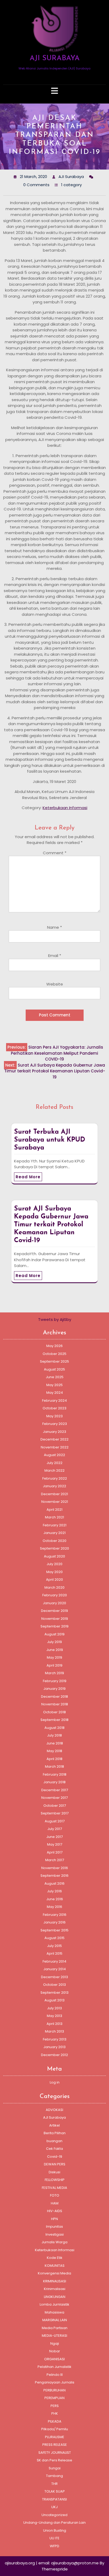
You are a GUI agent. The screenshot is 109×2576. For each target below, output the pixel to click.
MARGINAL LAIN (55, 2320)
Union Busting (55, 2530)
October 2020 (54, 1541)
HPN (54, 2219)
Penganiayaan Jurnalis (55, 2382)
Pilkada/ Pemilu (55, 2429)
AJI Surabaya (54, 2117)
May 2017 (55, 1844)
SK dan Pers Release (54, 2460)
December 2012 (54, 2055)
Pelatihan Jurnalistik (54, 2367)
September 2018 (54, 1720)
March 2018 (54, 1766)
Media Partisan (55, 2328)
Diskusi (54, 2172)
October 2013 (54, 1985)
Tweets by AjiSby (55, 1319)
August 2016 (54, 1883)
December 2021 (54, 1494)
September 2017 (55, 1813)
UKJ (54, 2507)
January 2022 (54, 1486)
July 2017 (55, 1829)
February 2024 (54, 1400)
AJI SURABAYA (55, 58)
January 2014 (55, 1969)
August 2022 (54, 1455)
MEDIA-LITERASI (54, 2336)
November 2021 (55, 1502)
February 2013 (55, 2039)
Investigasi (55, 2234)
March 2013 (54, 2031)
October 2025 (54, 1354)
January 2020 (54, 1603)
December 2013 (54, 1977)
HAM (55, 2203)
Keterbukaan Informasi (65, 808)
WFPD (54, 2546)
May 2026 (54, 1346)
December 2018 (54, 1697)
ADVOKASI (54, 2110)
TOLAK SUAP (55, 2491)
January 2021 (54, 1533)
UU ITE (54, 2538)
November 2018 (55, 1704)
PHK (55, 2413)
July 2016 (54, 1891)
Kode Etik (55, 2258)
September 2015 (54, 1930)
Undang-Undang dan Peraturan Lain (54, 2523)
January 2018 (54, 1782)
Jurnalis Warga (54, 2242)
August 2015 (54, 1938)
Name (54, 927)
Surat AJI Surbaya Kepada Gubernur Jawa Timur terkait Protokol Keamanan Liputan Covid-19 (51, 1225)
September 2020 (54, 1548)
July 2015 (54, 1946)
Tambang (54, 2476)
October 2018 (54, 1712)
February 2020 (55, 1595)
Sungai (55, 2468)
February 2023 (55, 1424)
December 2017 (55, 1790)
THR (54, 2484)
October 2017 (55, 1806)
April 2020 (54, 1580)
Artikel (54, 2125)
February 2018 (55, 1774)
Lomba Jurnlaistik (54, 2304)
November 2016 (55, 1868)
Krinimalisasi (55, 2289)
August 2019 (54, 1634)
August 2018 (54, 1728)
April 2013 (54, 2024)
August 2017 (55, 1821)
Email (55, 956)
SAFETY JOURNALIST (55, 2453)
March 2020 (54, 1587)
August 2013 (54, 2000)
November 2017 (54, 1798)
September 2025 (54, 1361)
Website (55, 984)
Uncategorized (54, 2515)
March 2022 (54, 1470)
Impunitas (54, 2227)
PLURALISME (55, 2437)
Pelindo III (55, 2375)
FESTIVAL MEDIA (54, 2188)
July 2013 (54, 2008)
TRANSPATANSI (54, 2499)
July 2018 (54, 1735)
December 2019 (54, 1611)
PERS (55, 2406)
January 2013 (54, 2047)
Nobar (55, 2351)
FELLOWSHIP (55, 2180)
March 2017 (55, 1860)
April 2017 (55, 1852)
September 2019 (54, 1626)
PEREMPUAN (54, 2398)
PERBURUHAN (54, 2390)
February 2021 (55, 1525)
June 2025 (55, 1377)
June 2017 (54, 1837)
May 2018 (54, 1751)
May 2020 (54, 1572)
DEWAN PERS (55, 2164)
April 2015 (54, 1953)
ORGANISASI (54, 2359)
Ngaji (55, 2343)
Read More (28, 1177)
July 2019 (54, 1642)
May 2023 (54, 1416)
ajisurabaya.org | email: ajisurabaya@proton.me (52, 2563)
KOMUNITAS (55, 2266)
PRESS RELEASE (55, 2445)
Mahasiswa (54, 2312)
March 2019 (54, 1673)
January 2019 (54, 1689)
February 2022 (55, 1478)
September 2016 (54, 1876)
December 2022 (54, 1439)
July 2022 (54, 1463)
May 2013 (54, 2016)
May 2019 (54, 1657)
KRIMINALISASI (55, 2281)
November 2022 (55, 1447)
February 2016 (55, 1915)
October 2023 (54, 1408)
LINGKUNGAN (55, 2297)
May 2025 (54, 1385)
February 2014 (54, 1961)
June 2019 (55, 1650)
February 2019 (55, 1681)
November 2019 (55, 1619)
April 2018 (54, 1759)
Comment (55, 853)
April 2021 (54, 1510)
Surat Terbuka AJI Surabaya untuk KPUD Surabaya (50, 1140)
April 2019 (54, 1665)
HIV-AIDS (55, 2211)
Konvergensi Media (54, 2273)
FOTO (55, 2195)
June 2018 (55, 1743)
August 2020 (54, 1556)
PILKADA (55, 2421)
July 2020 (54, 1564)
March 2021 (54, 1517)
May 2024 (55, 1393)
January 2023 (54, 1432)
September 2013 (54, 1993)
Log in (55, 2082)
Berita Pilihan (55, 2133)
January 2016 (54, 1922)
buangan (54, 2141)
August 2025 (54, 1369)
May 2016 (54, 1907)
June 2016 (55, 1899)
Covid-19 (55, 2157)
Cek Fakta (54, 2149)
